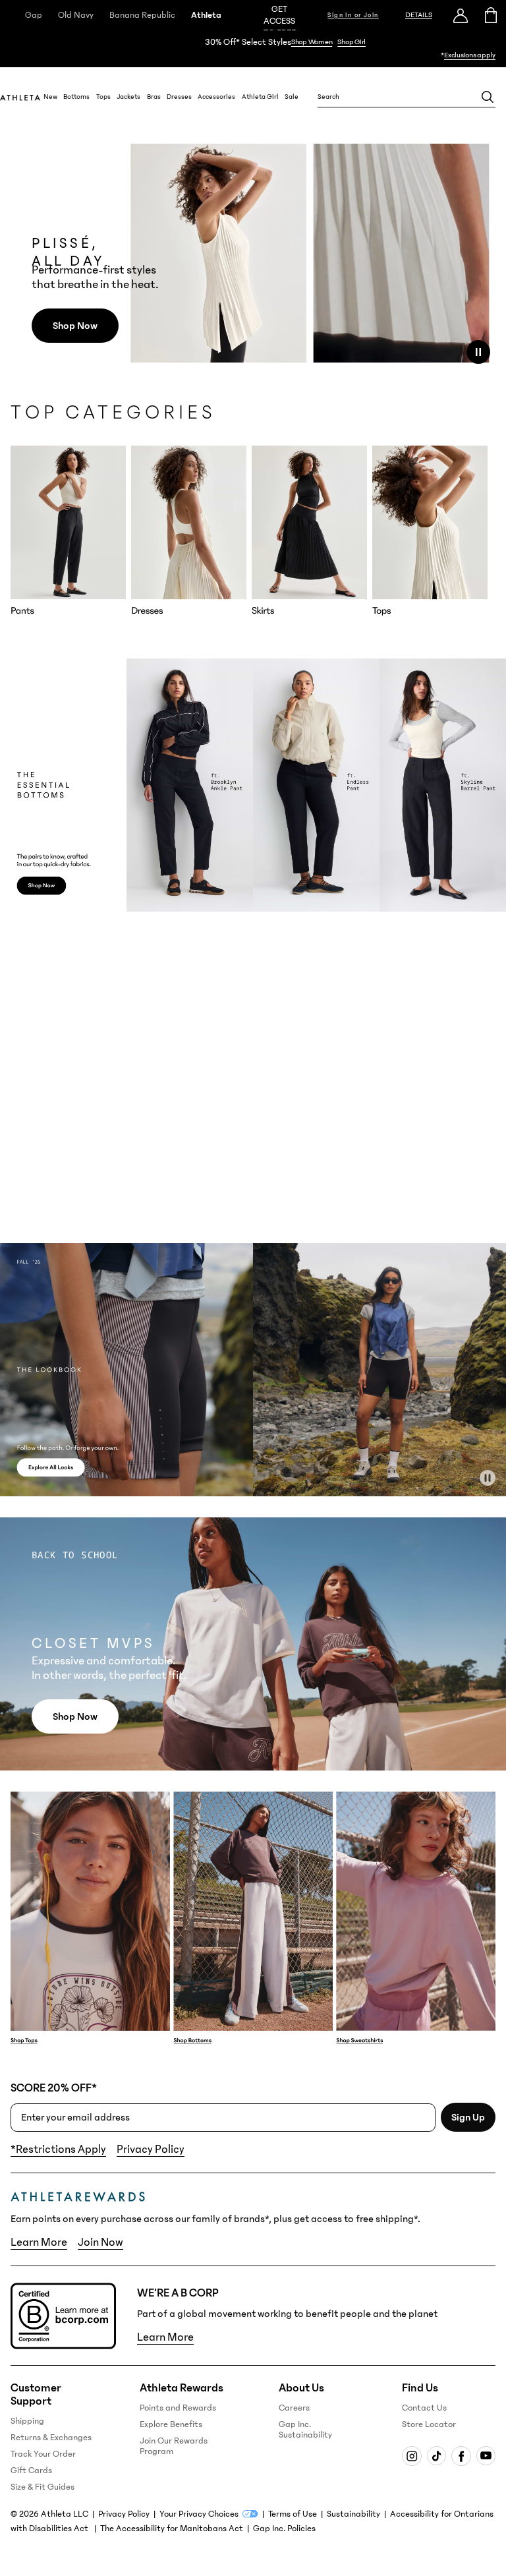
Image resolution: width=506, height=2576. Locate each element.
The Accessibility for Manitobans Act (172, 2529)
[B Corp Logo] (63, 2316)
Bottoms (76, 97)
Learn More (39, 2242)
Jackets (128, 97)
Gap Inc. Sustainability (305, 2430)
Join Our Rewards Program (174, 2446)
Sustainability (353, 2514)
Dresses (179, 97)
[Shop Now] (253, 49)
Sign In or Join (353, 15)
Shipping (27, 2421)
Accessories (216, 97)
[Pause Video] (478, 352)
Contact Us (424, 2408)
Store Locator (429, 2424)
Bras (154, 97)
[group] (68, 531)
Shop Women (312, 42)
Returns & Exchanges (51, 2438)
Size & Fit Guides (42, 2487)
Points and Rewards (178, 2408)
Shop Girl (351, 42)
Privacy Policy (151, 2150)
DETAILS (419, 15)
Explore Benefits (171, 2424)
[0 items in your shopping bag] (491, 15)
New (50, 97)
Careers (294, 2408)
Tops (103, 97)
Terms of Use (293, 2514)
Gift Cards (31, 2471)
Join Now (100, 2242)
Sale (292, 97)
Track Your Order (43, 2454)
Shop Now (75, 326)
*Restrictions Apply (58, 2150)
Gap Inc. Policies (284, 2529)
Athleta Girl (260, 97)
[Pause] (488, 1478)
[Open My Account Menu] (461, 15)
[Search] (488, 97)
